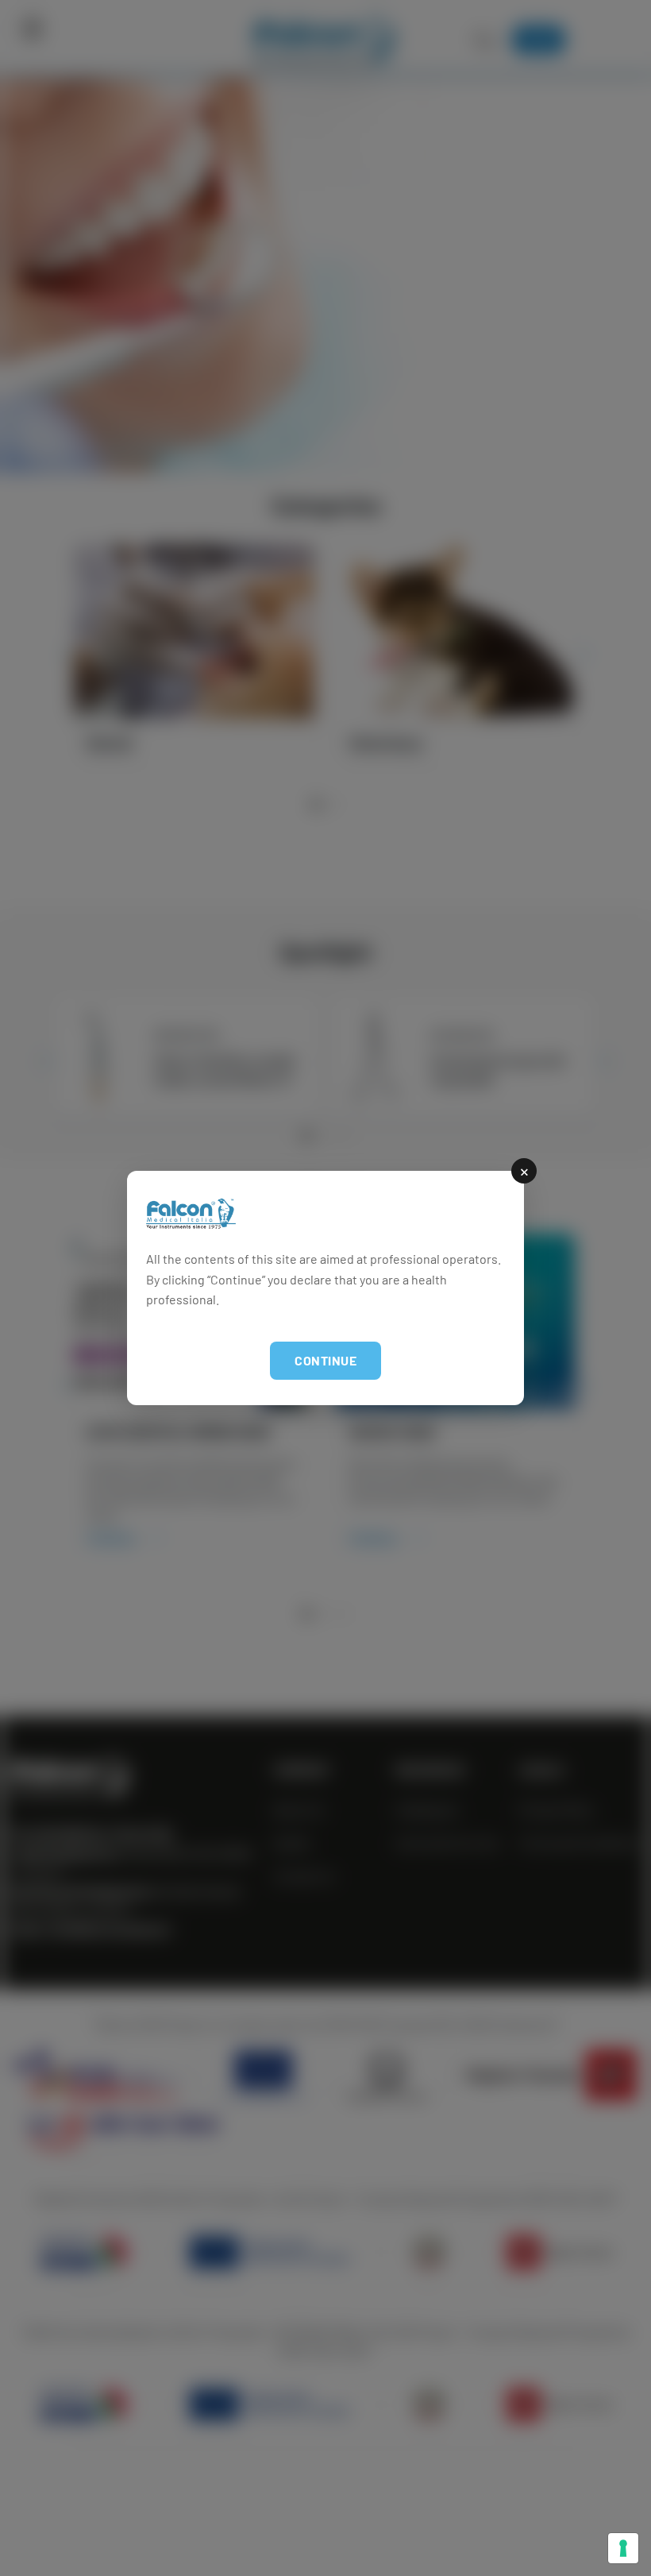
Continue (325, 1360)
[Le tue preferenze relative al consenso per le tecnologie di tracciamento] (623, 2548)
